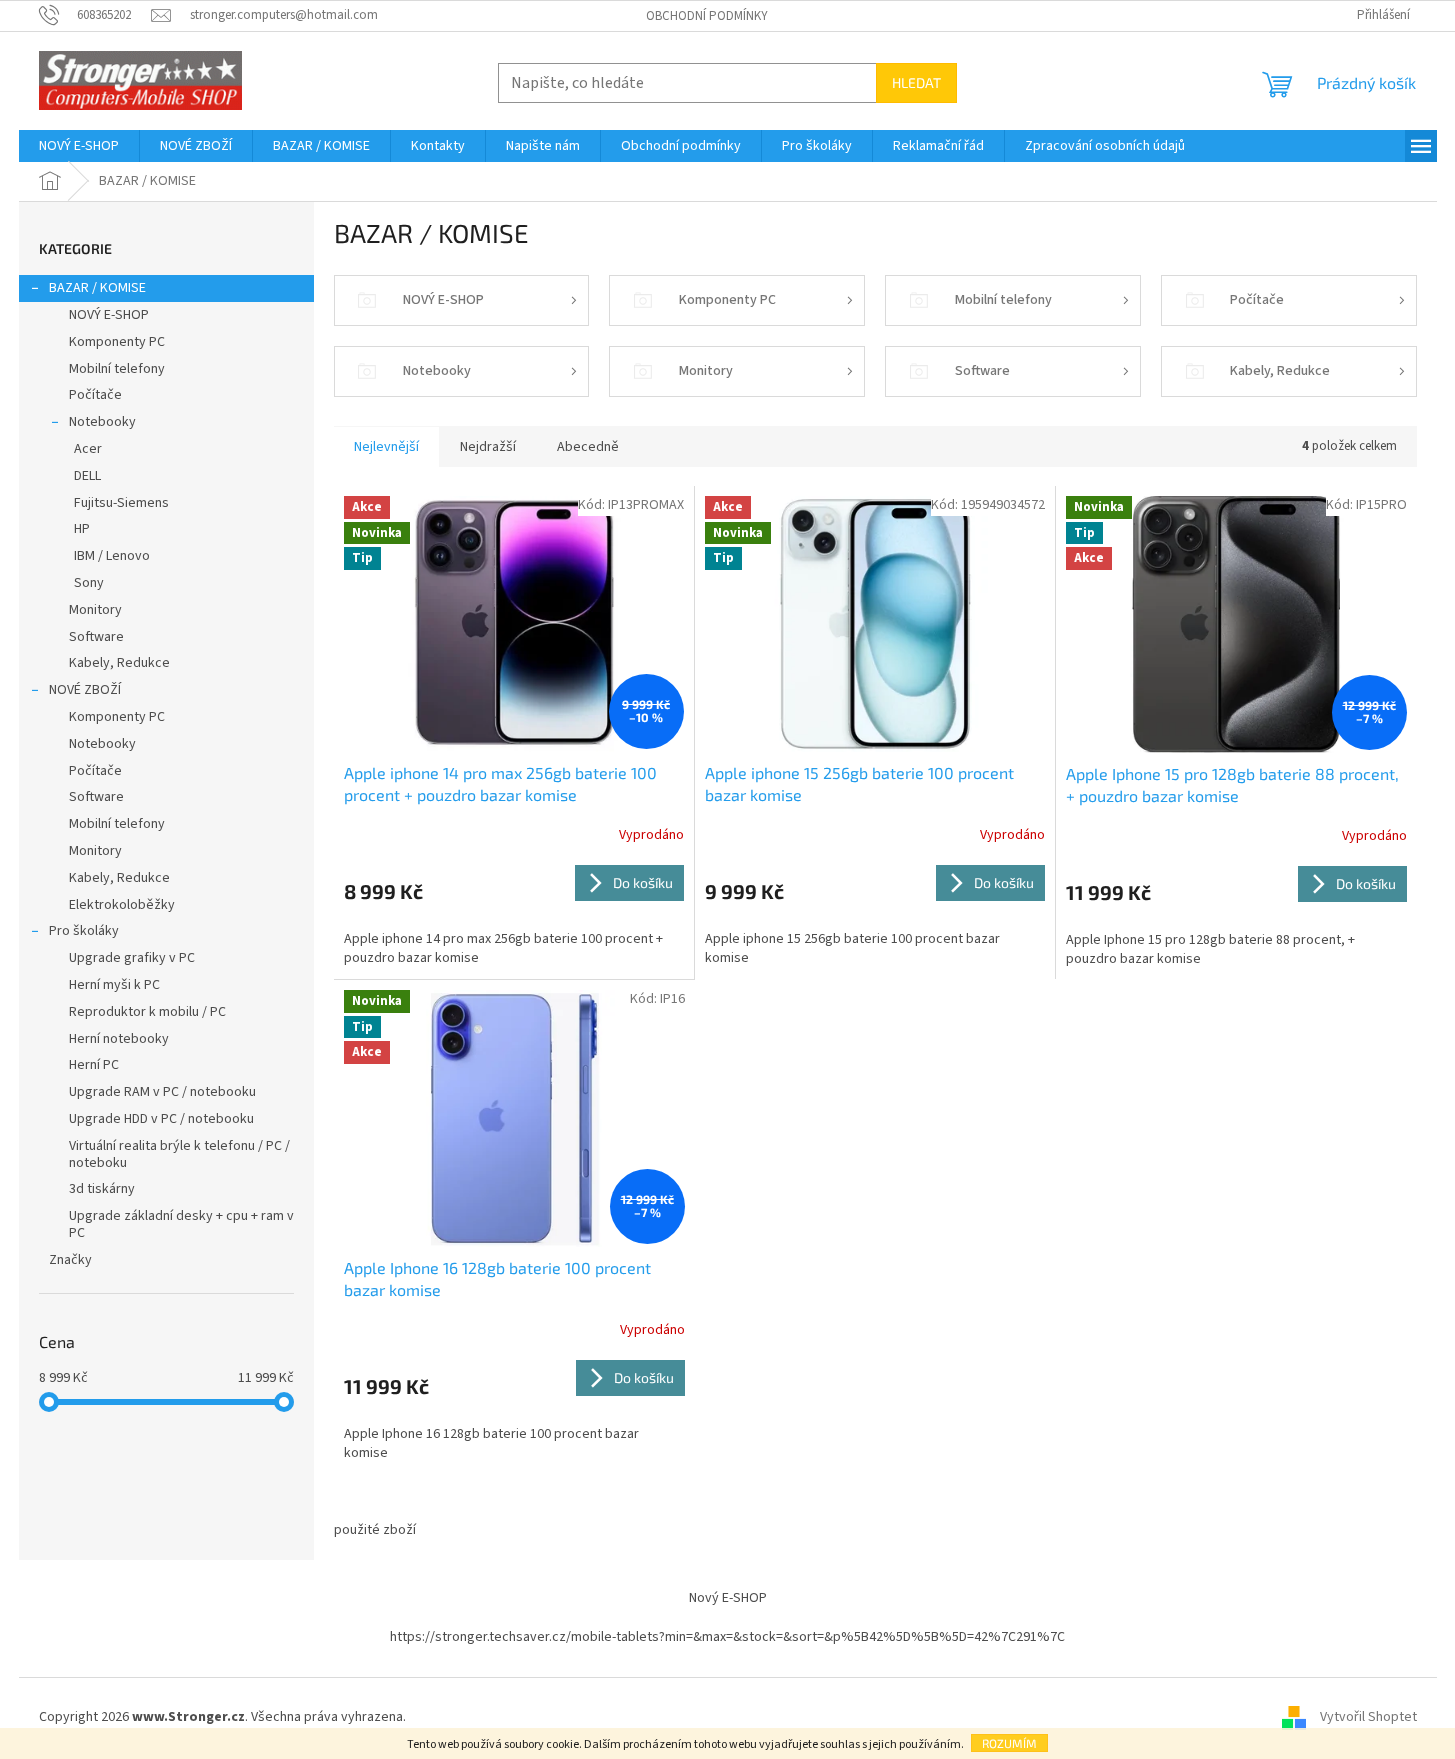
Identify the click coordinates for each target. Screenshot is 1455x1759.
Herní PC (94, 1065)
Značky (70, 1260)
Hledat (916, 82)
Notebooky (102, 422)
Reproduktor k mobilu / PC (147, 1012)
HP (82, 529)
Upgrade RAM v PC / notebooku (162, 1092)
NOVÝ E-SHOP (109, 315)
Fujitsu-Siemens (121, 503)
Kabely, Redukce (119, 663)
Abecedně (588, 447)
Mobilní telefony (117, 369)
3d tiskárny (102, 1189)
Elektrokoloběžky (122, 905)
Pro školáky (84, 931)
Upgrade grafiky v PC (132, 958)
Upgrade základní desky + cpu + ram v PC (181, 1224)
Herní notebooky (119, 1039)
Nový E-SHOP (728, 1598)
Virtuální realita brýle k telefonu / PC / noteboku (179, 1154)
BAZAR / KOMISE (97, 288)
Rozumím (1009, 1743)
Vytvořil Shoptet (1368, 1717)
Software (96, 637)
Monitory (95, 610)
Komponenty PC (117, 342)
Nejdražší (488, 447)
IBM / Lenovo (112, 556)
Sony (89, 583)
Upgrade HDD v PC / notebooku (161, 1119)
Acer (88, 449)
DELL (87, 476)
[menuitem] (79, 146)
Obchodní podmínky (707, 16)
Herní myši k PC (114, 985)
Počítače (95, 395)
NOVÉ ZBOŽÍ (85, 690)
